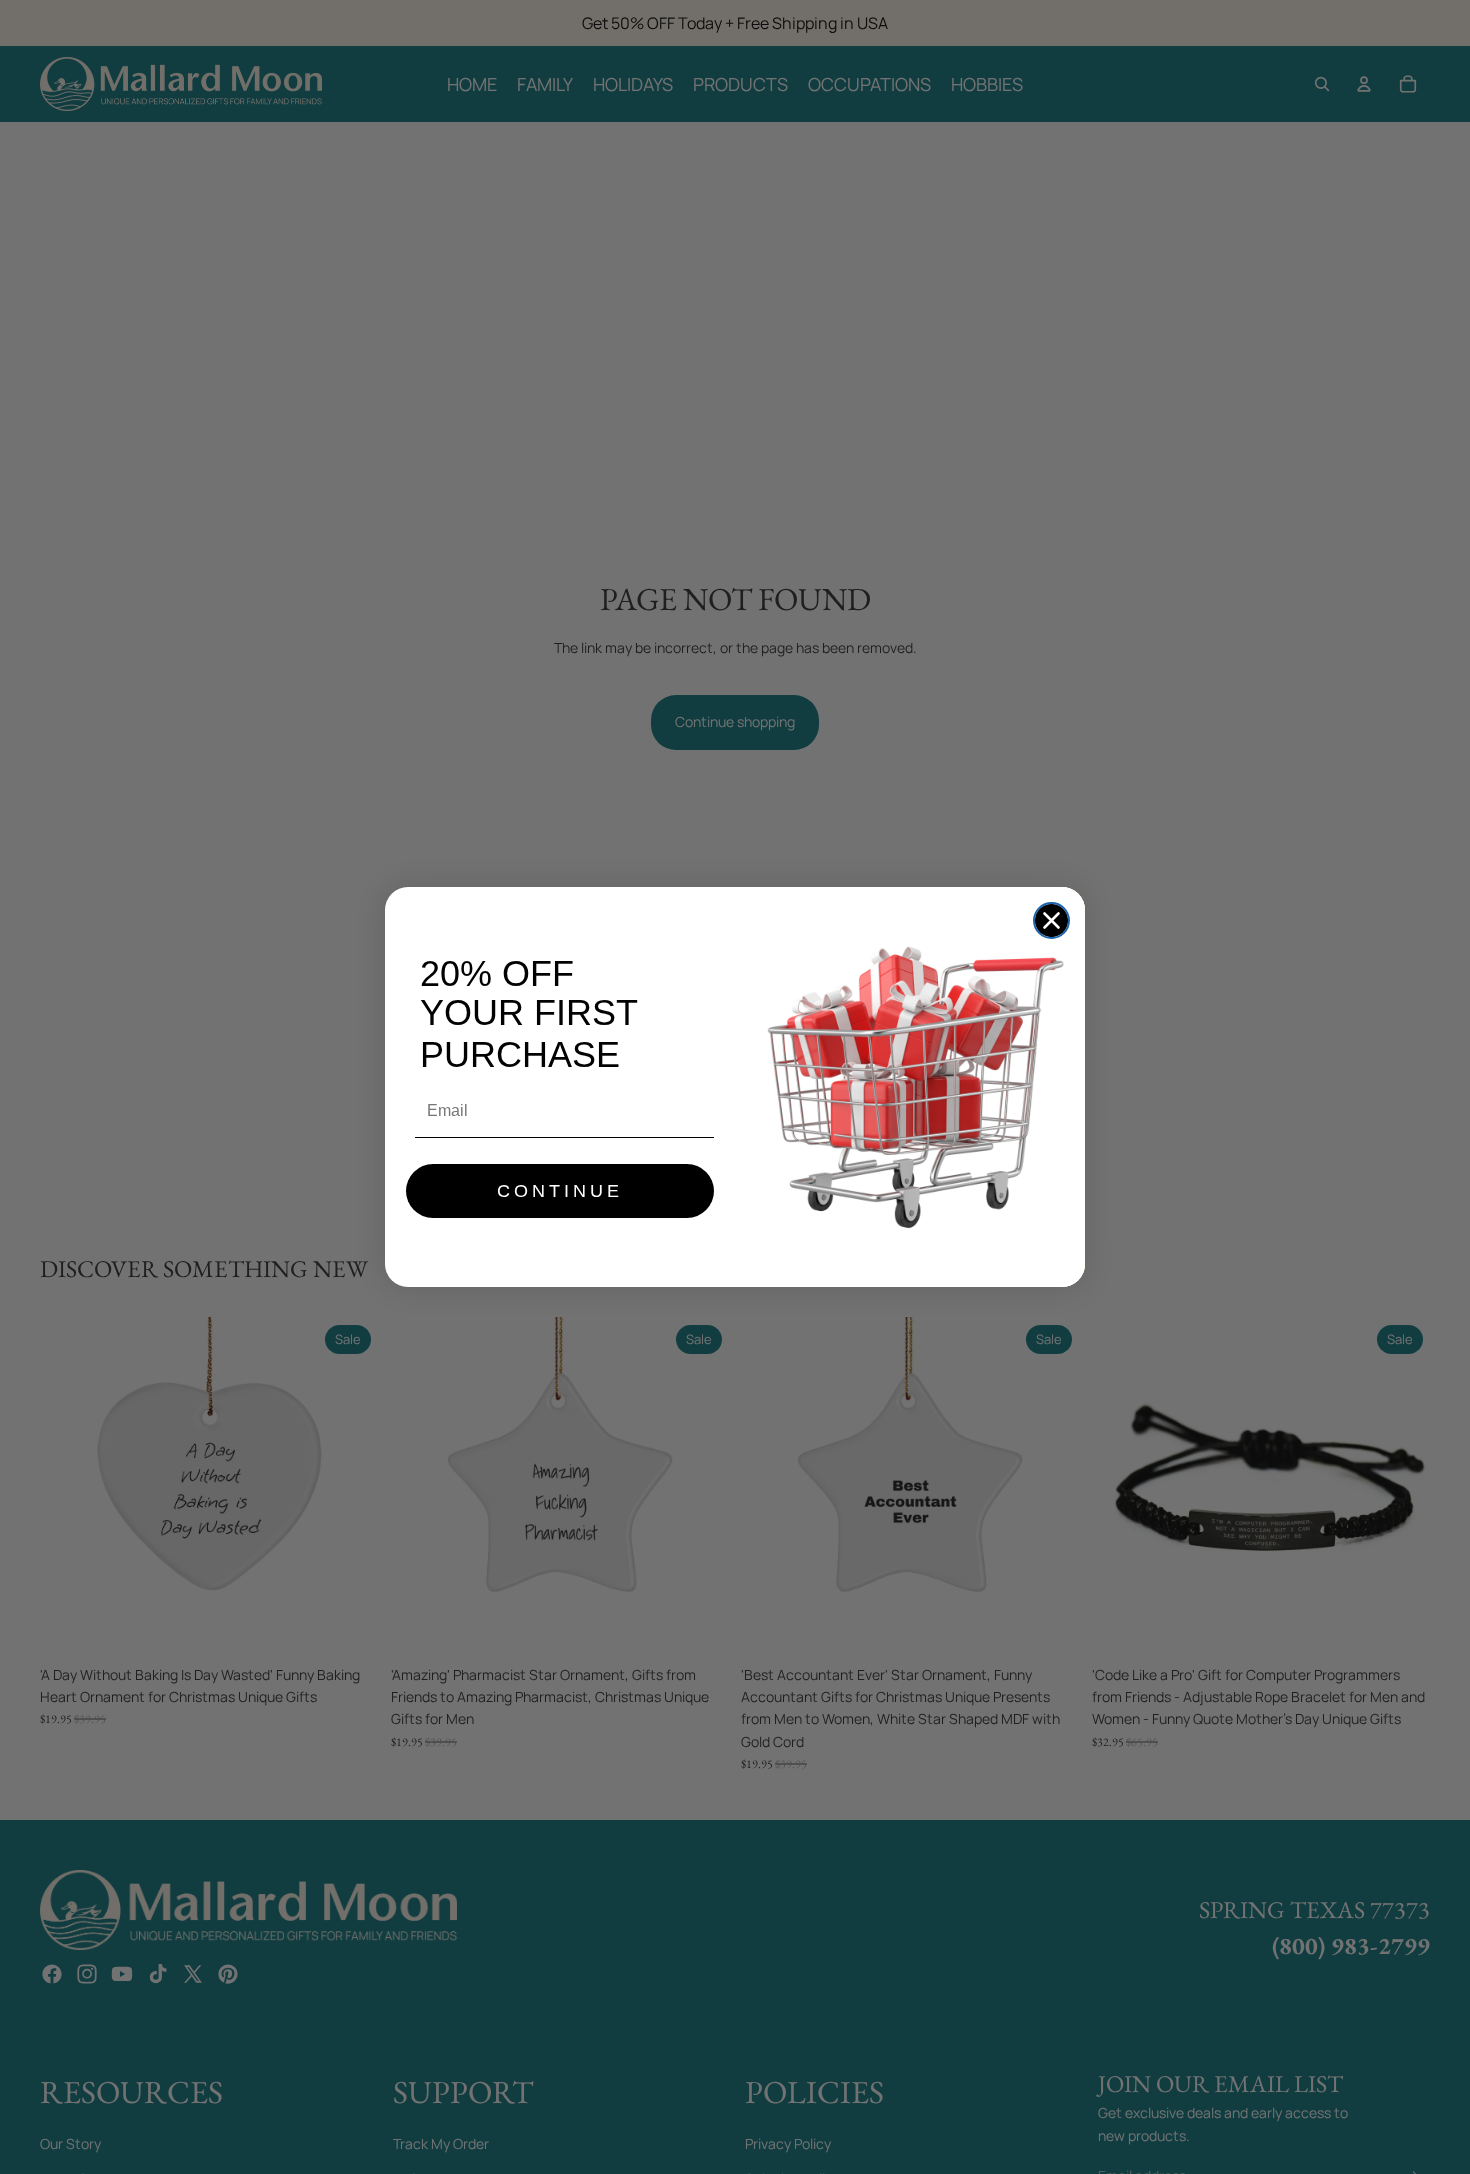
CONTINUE (560, 1191)
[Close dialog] (1051, 920)
